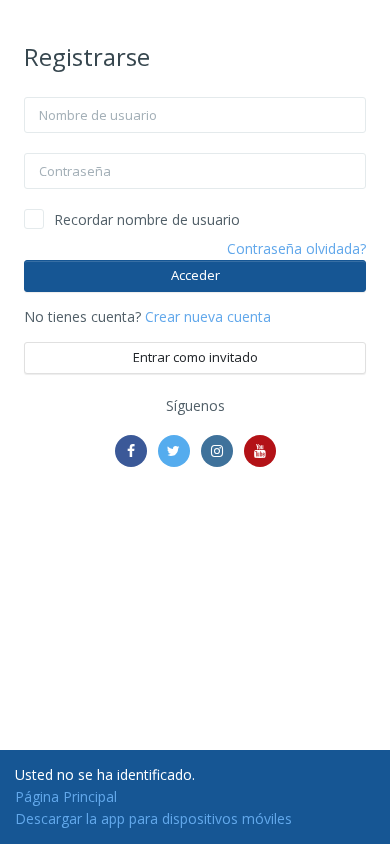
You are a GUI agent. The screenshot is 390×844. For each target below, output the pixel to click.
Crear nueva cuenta (208, 316)
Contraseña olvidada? (296, 248)
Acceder (195, 275)
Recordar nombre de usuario (147, 219)
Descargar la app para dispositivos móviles (153, 818)
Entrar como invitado (195, 357)
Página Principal (66, 796)
